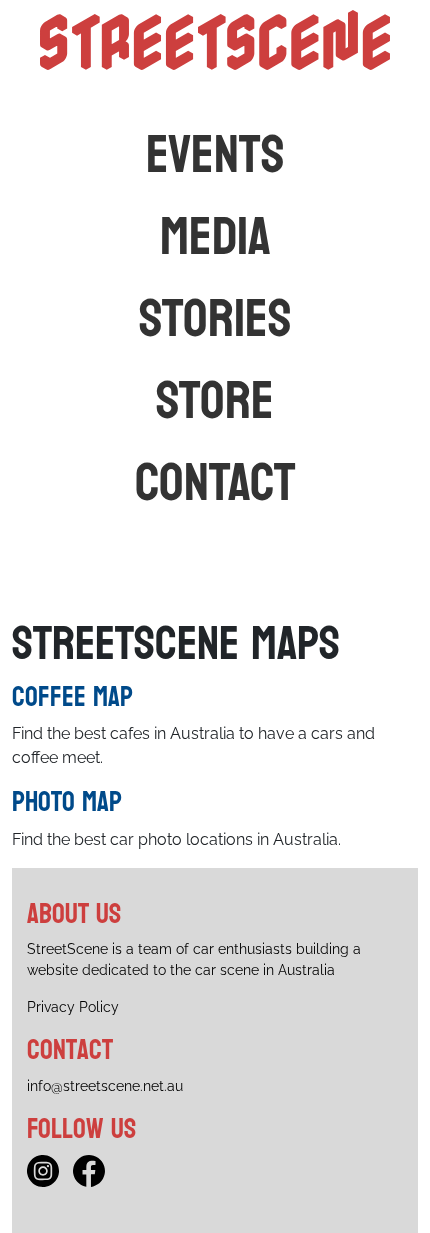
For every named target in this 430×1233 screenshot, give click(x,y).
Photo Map (67, 802)
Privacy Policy (73, 1007)
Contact (215, 483)
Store (215, 401)
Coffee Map (72, 697)
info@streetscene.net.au (105, 1086)
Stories (215, 319)
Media (215, 237)
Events (215, 155)
